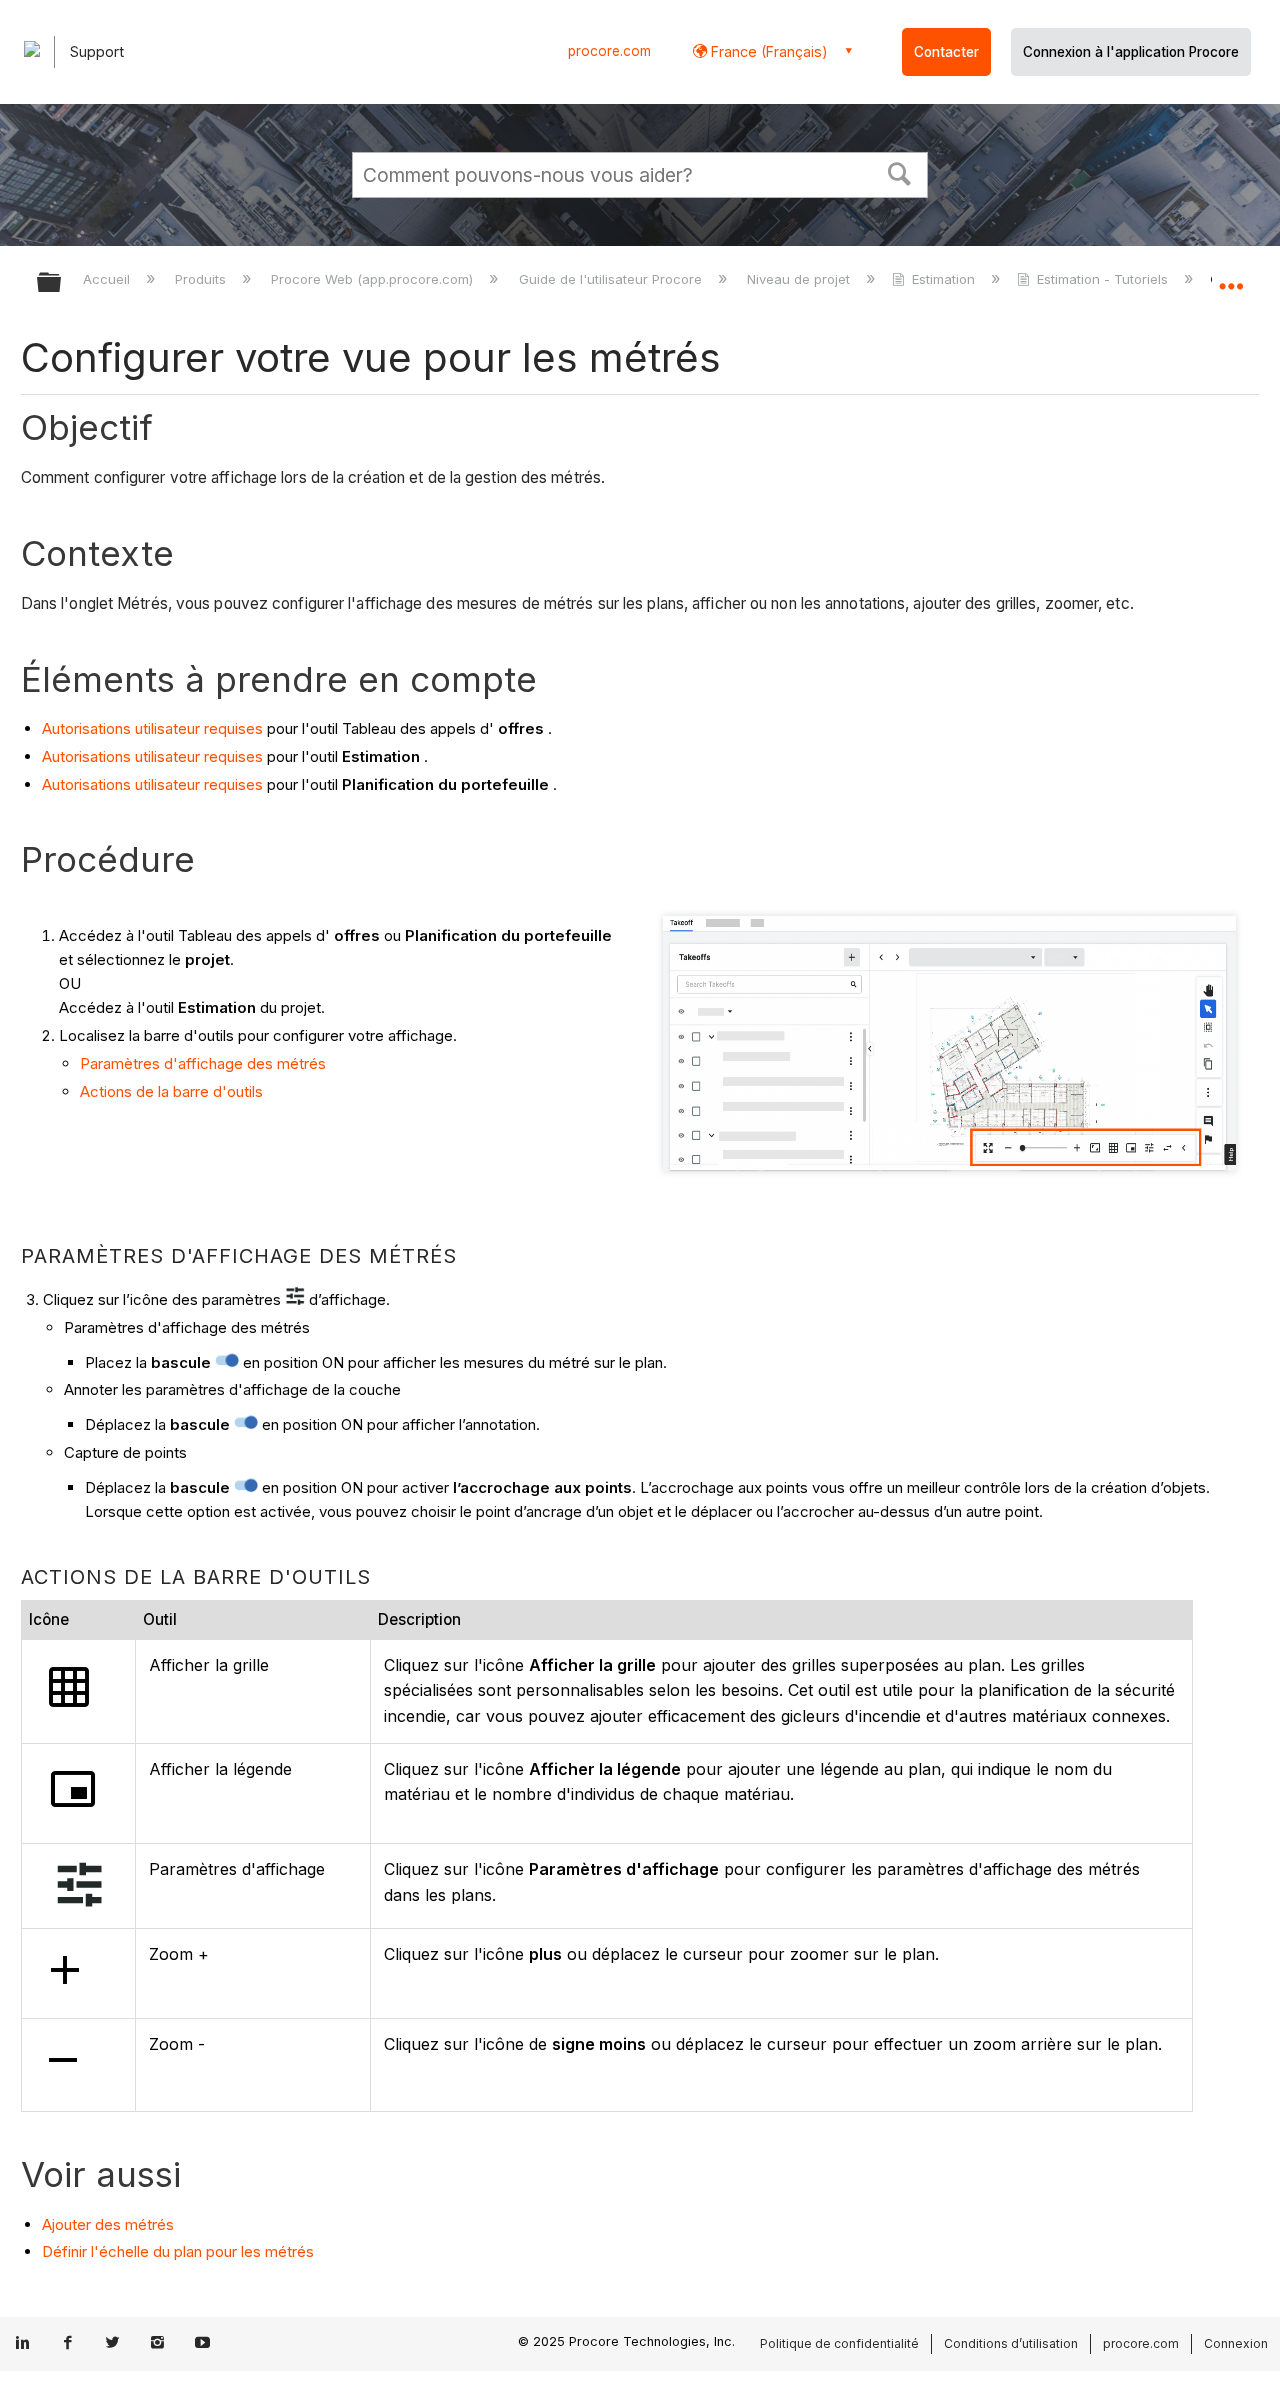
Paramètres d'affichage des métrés (203, 1063)
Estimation (943, 279)
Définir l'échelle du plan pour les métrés (178, 2251)
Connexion (1236, 2343)
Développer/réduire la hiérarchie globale (62, 283)
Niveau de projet (800, 279)
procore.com (609, 51)
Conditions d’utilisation (1011, 2343)
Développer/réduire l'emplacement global (1231, 277)
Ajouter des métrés (108, 2224)
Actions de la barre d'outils (171, 1091)
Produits (202, 279)
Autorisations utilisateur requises (152, 728)
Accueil (108, 279)
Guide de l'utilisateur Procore (612, 279)
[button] (900, 172)
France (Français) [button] (767, 51)
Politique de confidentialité (839, 2343)
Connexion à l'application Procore (1131, 52)
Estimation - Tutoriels (1102, 279)
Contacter (946, 52)
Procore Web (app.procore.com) (374, 279)
